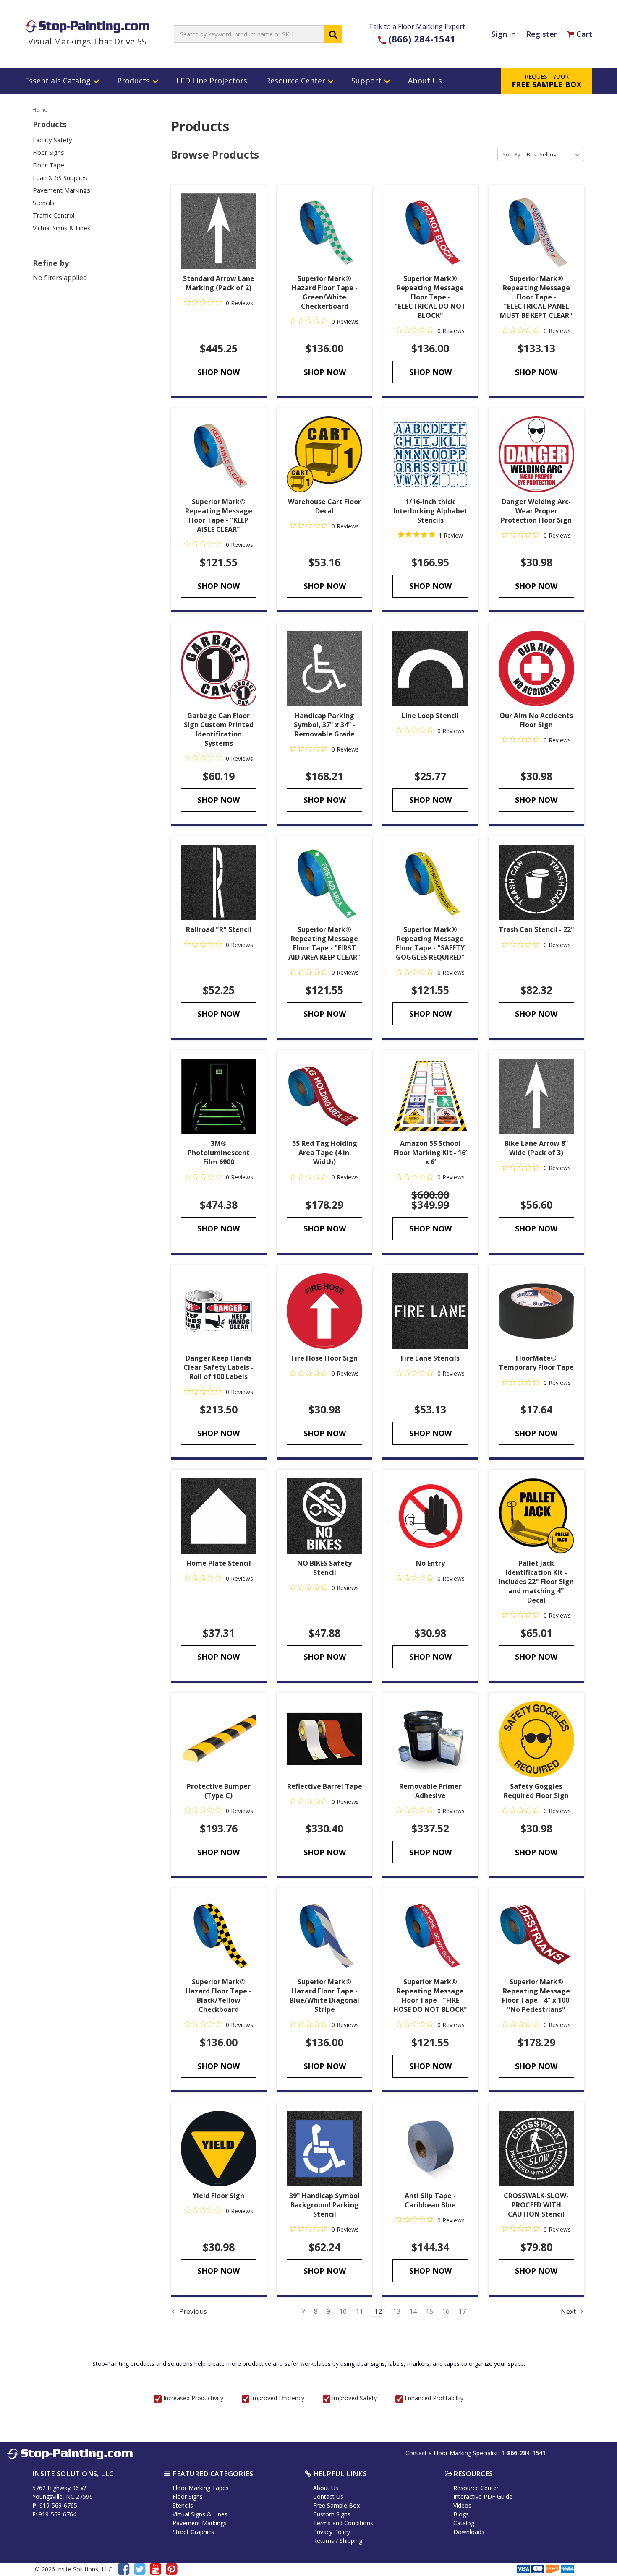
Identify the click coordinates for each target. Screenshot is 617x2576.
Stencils (44, 203)
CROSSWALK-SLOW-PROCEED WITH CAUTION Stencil (536, 2205)
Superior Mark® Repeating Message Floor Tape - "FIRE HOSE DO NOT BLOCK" (430, 1996)
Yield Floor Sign (218, 2196)
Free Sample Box (336, 2505)
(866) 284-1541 (422, 39)
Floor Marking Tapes (201, 2488)
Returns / (326, 2541)
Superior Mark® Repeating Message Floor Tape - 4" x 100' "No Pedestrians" (536, 1996)
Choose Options (219, 231)
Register (542, 34)
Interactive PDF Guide (483, 2497)
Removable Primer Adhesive (430, 1791)
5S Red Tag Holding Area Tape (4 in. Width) (325, 1153)
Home (40, 109)
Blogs (461, 2514)
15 (429, 2311)
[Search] (333, 34)
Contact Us (328, 2497)
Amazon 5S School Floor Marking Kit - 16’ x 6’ (430, 1153)
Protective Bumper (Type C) (219, 1791)
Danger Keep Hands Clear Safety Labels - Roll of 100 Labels (218, 1367)
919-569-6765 (58, 2505)
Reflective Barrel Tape (325, 1786)
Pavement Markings (61, 190)
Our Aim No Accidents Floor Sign (536, 720)
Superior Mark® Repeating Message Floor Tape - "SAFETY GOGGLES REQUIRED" (430, 943)
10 (343, 2311)
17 (462, 2311)
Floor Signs (48, 152)
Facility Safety (52, 140)
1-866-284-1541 (523, 2453)
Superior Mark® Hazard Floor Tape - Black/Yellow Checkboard (218, 1996)
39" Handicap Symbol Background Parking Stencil (324, 2205)
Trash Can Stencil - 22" (536, 929)
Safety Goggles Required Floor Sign (536, 1791)
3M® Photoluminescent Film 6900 (219, 1153)
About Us (425, 81)
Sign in (504, 34)
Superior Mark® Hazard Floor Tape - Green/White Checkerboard (325, 292)
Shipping (351, 2541)
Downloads (469, 2532)
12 (378, 2311)
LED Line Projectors (212, 81)
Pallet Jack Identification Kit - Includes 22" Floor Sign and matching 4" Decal (536, 1582)
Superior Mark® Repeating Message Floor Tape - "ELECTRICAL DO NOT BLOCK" (430, 297)
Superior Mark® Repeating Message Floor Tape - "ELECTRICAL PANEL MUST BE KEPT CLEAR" (536, 297)
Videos (462, 2505)
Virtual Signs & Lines (62, 228)
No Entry (430, 1563)
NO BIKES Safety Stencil (324, 1568)
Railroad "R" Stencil (219, 929)
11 (359, 2311)
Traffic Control (54, 215)
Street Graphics (193, 2532)
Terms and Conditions (343, 2523)
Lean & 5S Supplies (60, 177)
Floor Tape (48, 165)
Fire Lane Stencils (430, 1358)
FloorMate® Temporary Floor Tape (536, 1363)
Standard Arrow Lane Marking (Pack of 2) (219, 283)
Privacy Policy (332, 2532)
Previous (192, 2311)
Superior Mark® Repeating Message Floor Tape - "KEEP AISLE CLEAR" (219, 515)
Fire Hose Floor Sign (325, 1358)
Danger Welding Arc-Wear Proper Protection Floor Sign (536, 511)
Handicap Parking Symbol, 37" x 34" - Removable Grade (325, 725)
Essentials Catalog (59, 81)
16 (446, 2311)
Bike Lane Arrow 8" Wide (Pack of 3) (536, 1148)
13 (397, 2311)
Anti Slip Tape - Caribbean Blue (430, 2200)
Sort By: (512, 154)
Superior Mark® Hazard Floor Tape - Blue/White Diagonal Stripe (324, 1996)
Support (367, 81)
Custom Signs (332, 2514)
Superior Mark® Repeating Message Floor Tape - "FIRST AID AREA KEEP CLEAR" (324, 943)
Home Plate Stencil (219, 1563)
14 (413, 2311)
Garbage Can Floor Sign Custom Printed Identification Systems (219, 729)
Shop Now (218, 372)
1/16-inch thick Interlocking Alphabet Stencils (430, 511)
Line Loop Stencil (430, 716)
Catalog (464, 2523)
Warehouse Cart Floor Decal (324, 506)
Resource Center (297, 81)
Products (135, 81)
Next (569, 2311)
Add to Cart (325, 455)
